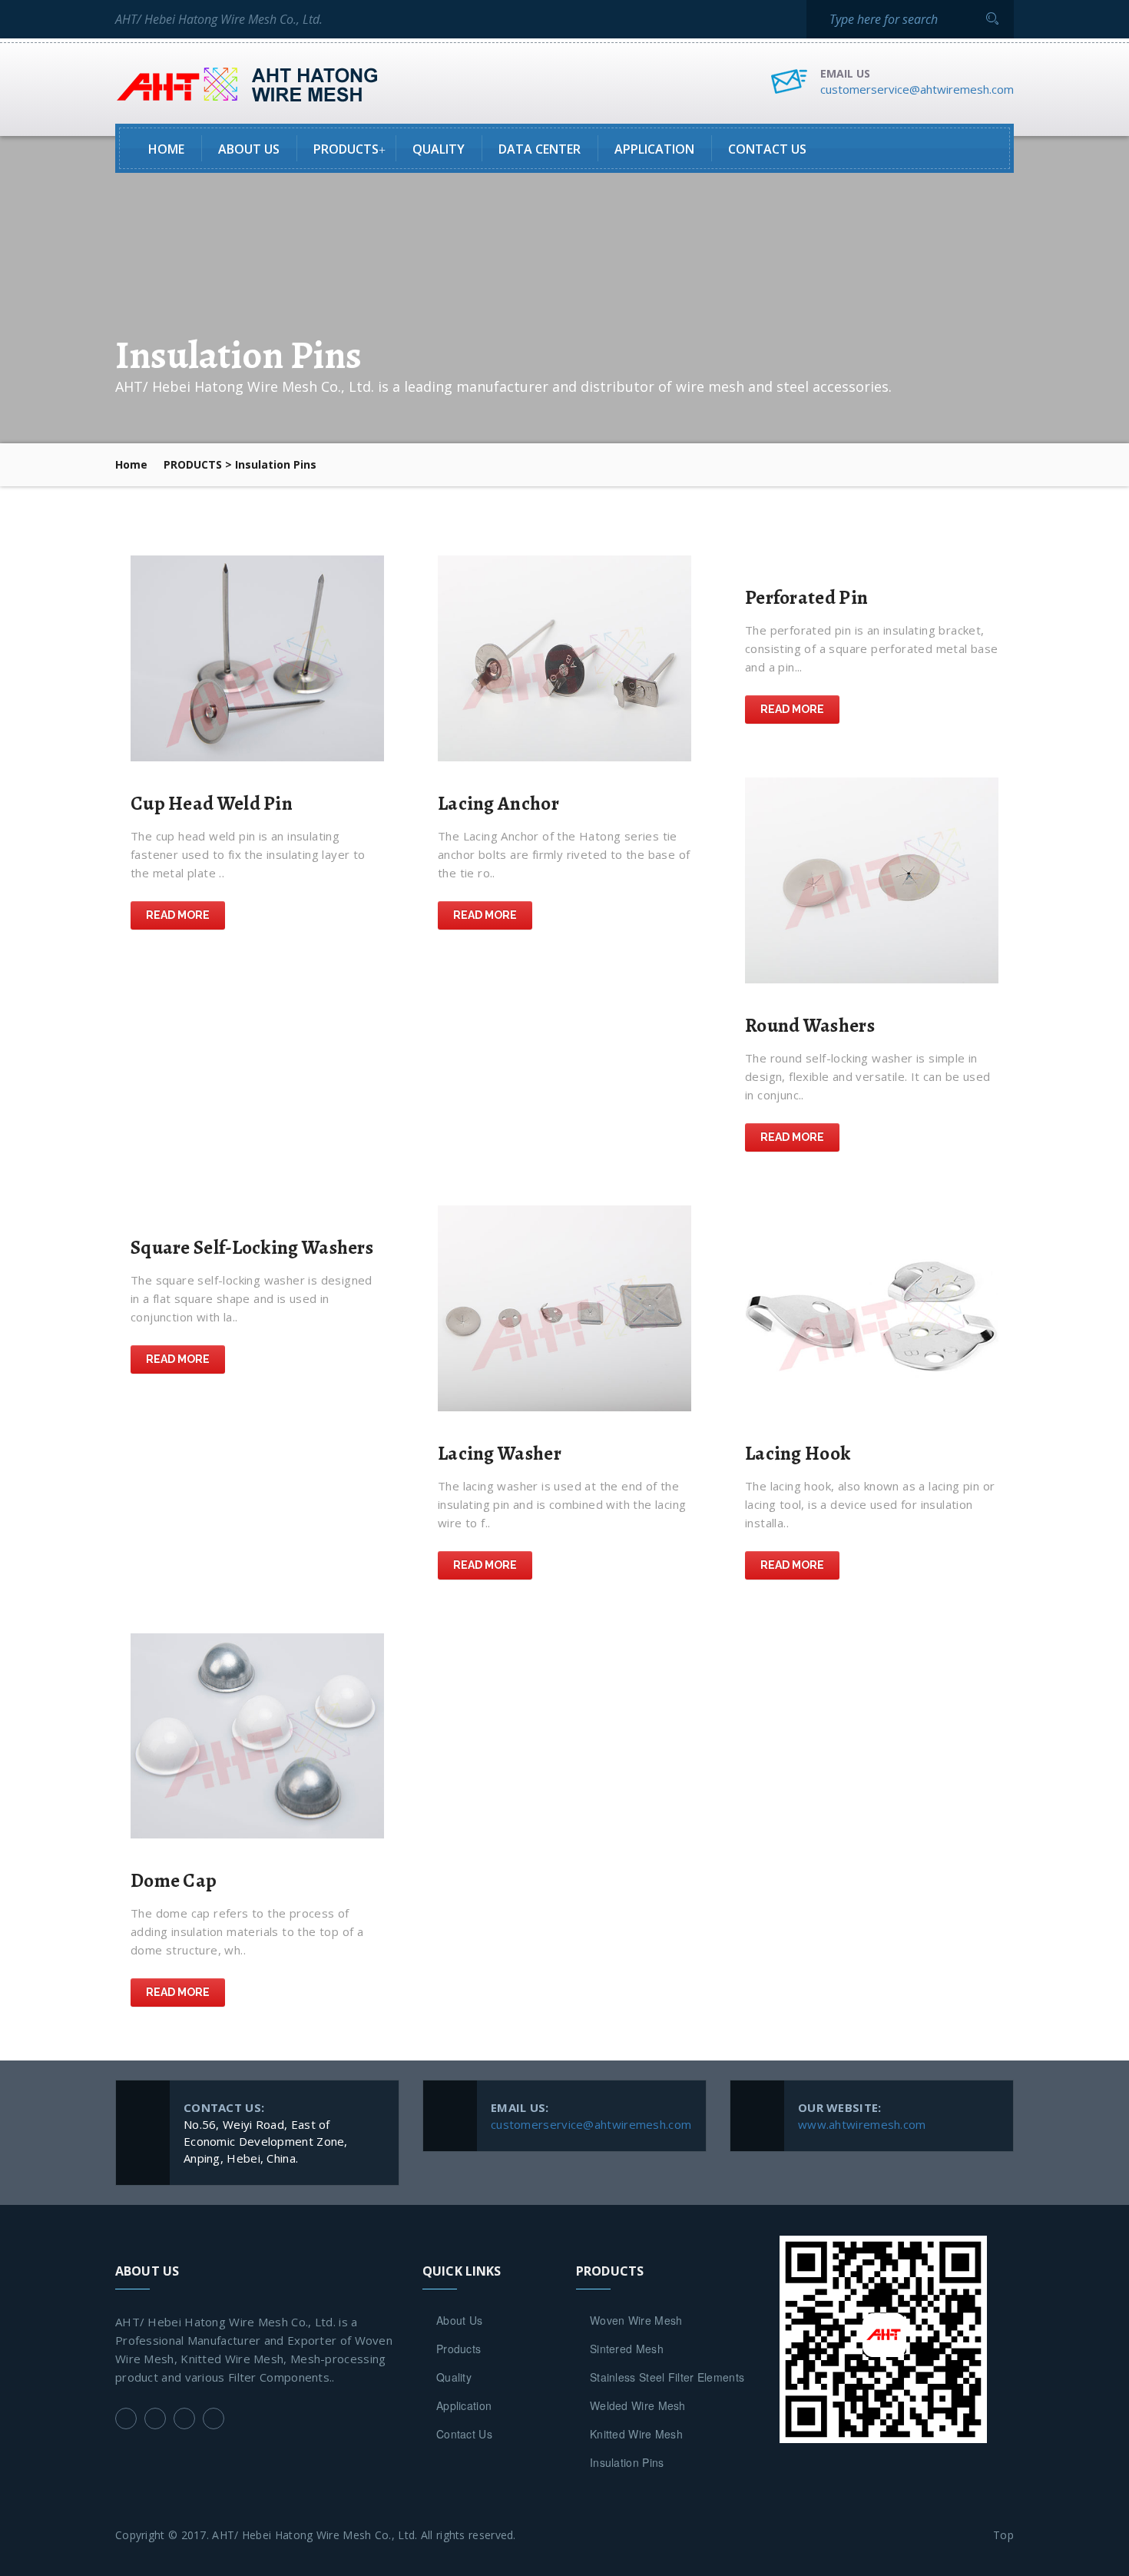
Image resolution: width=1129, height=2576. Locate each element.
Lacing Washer (500, 1454)
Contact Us (767, 149)
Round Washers (810, 1026)
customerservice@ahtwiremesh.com (917, 89)
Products (346, 149)
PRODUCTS (193, 464)
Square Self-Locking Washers (252, 1248)
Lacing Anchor (498, 804)
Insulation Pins (627, 2462)
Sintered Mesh (627, 2349)
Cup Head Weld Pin (212, 804)
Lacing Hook (798, 1454)
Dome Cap (174, 1881)
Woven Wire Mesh (636, 2320)
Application (654, 149)
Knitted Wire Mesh (636, 2434)
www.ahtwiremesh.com (862, 2124)
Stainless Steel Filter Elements (667, 2377)
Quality (439, 149)
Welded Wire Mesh (638, 2405)
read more (178, 915)
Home (166, 149)
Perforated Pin (806, 598)
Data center (540, 149)
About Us (249, 149)
